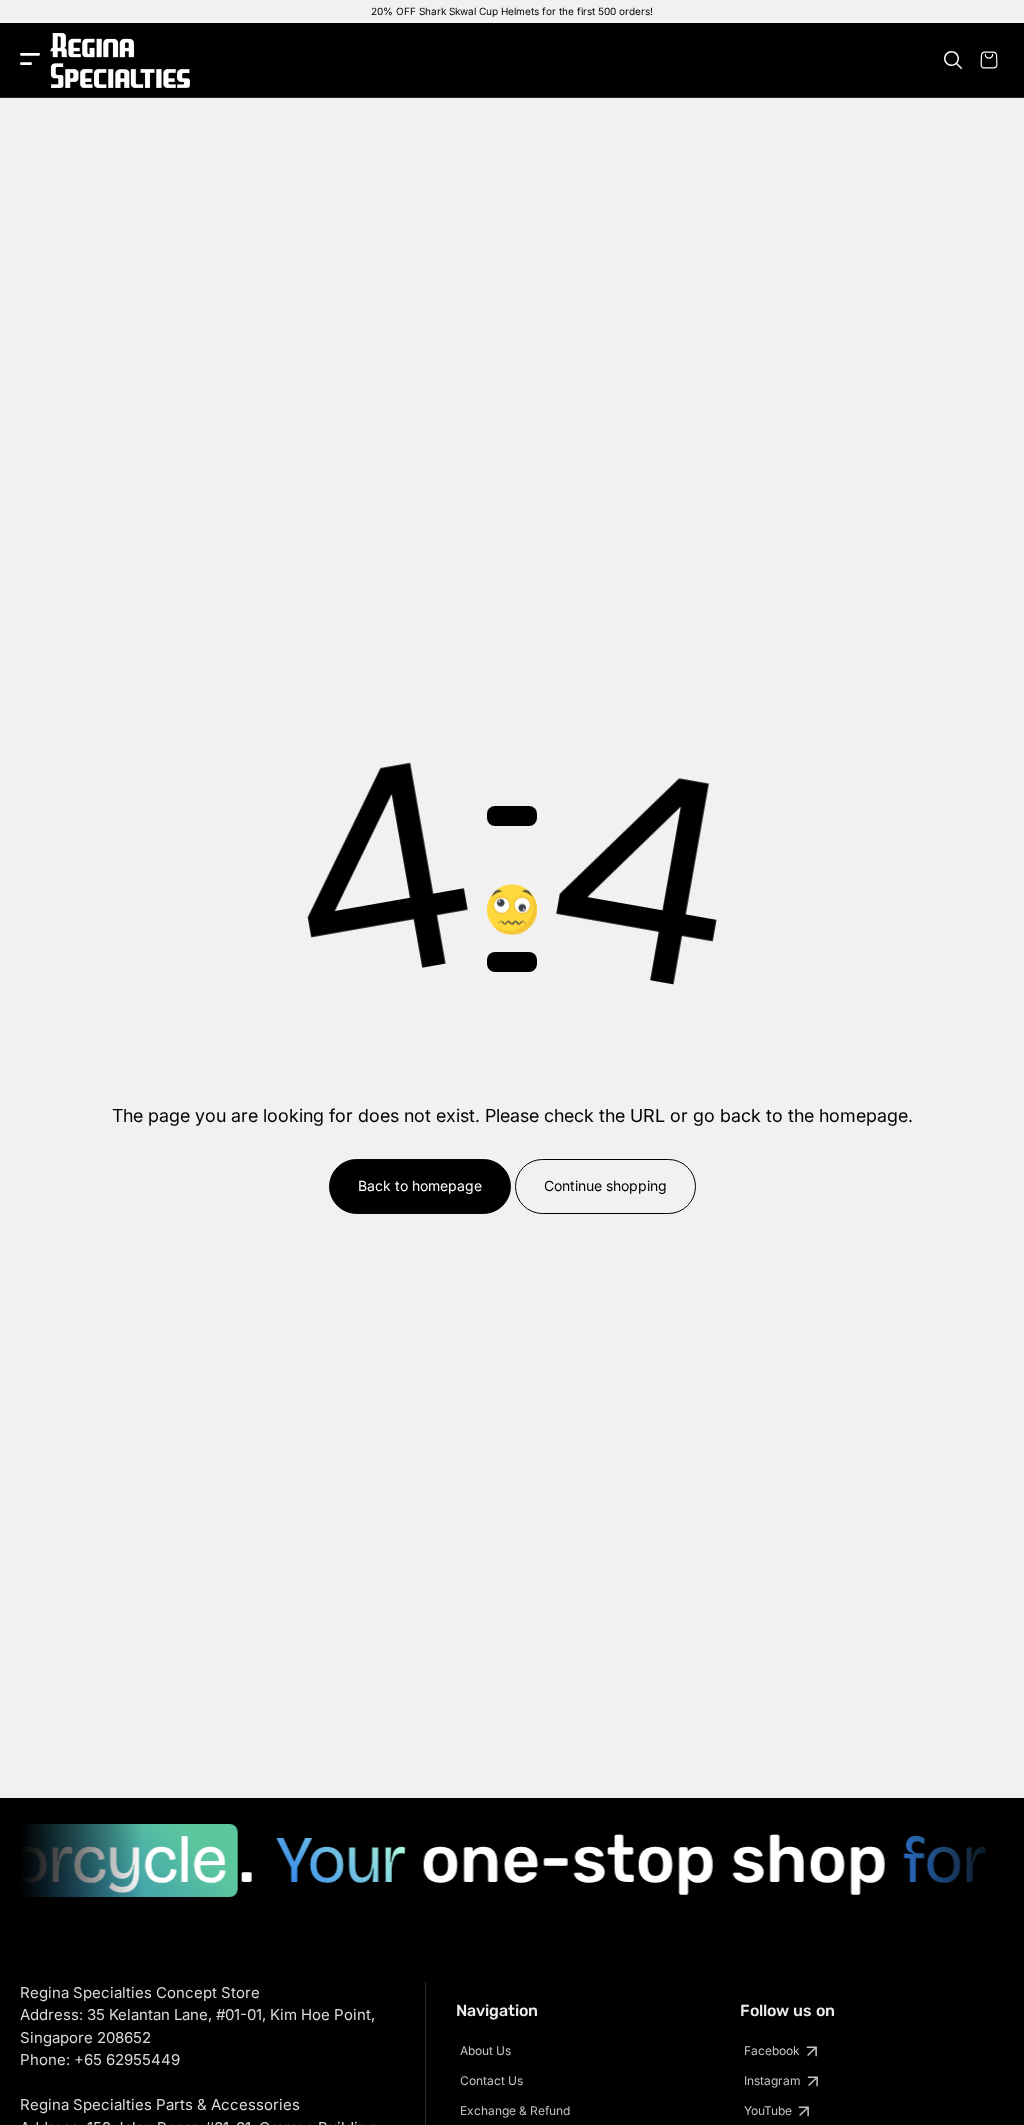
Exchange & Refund (515, 2110)
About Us (485, 2050)
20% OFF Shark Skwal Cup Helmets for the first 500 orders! (512, 11)
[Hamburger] (30, 60)
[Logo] (120, 60)
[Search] (953, 60)
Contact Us (491, 2080)
